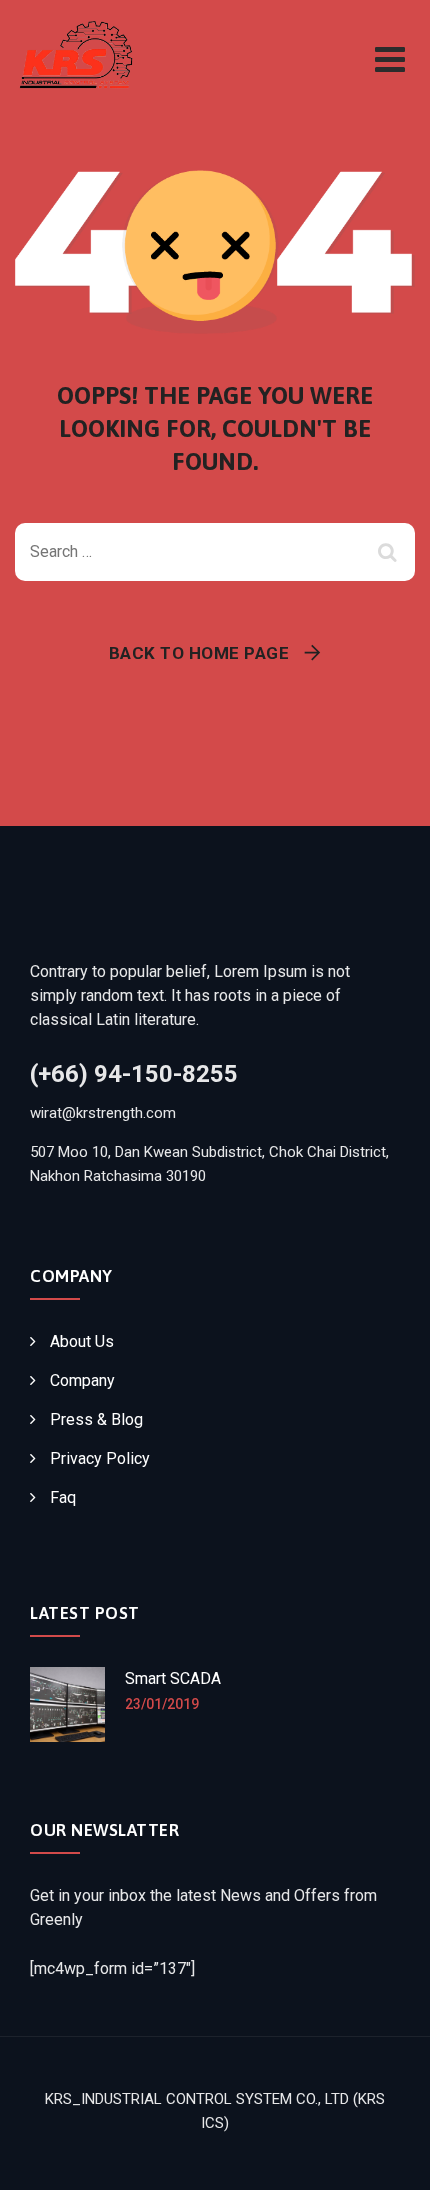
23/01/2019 (162, 1704)
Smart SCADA (173, 1678)
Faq (63, 1497)
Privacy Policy (100, 1458)
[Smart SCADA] (67, 1704)
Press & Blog (96, 1419)
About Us (82, 1341)
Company (82, 1380)
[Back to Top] (387, 2157)
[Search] (390, 552)
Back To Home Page (199, 653)
